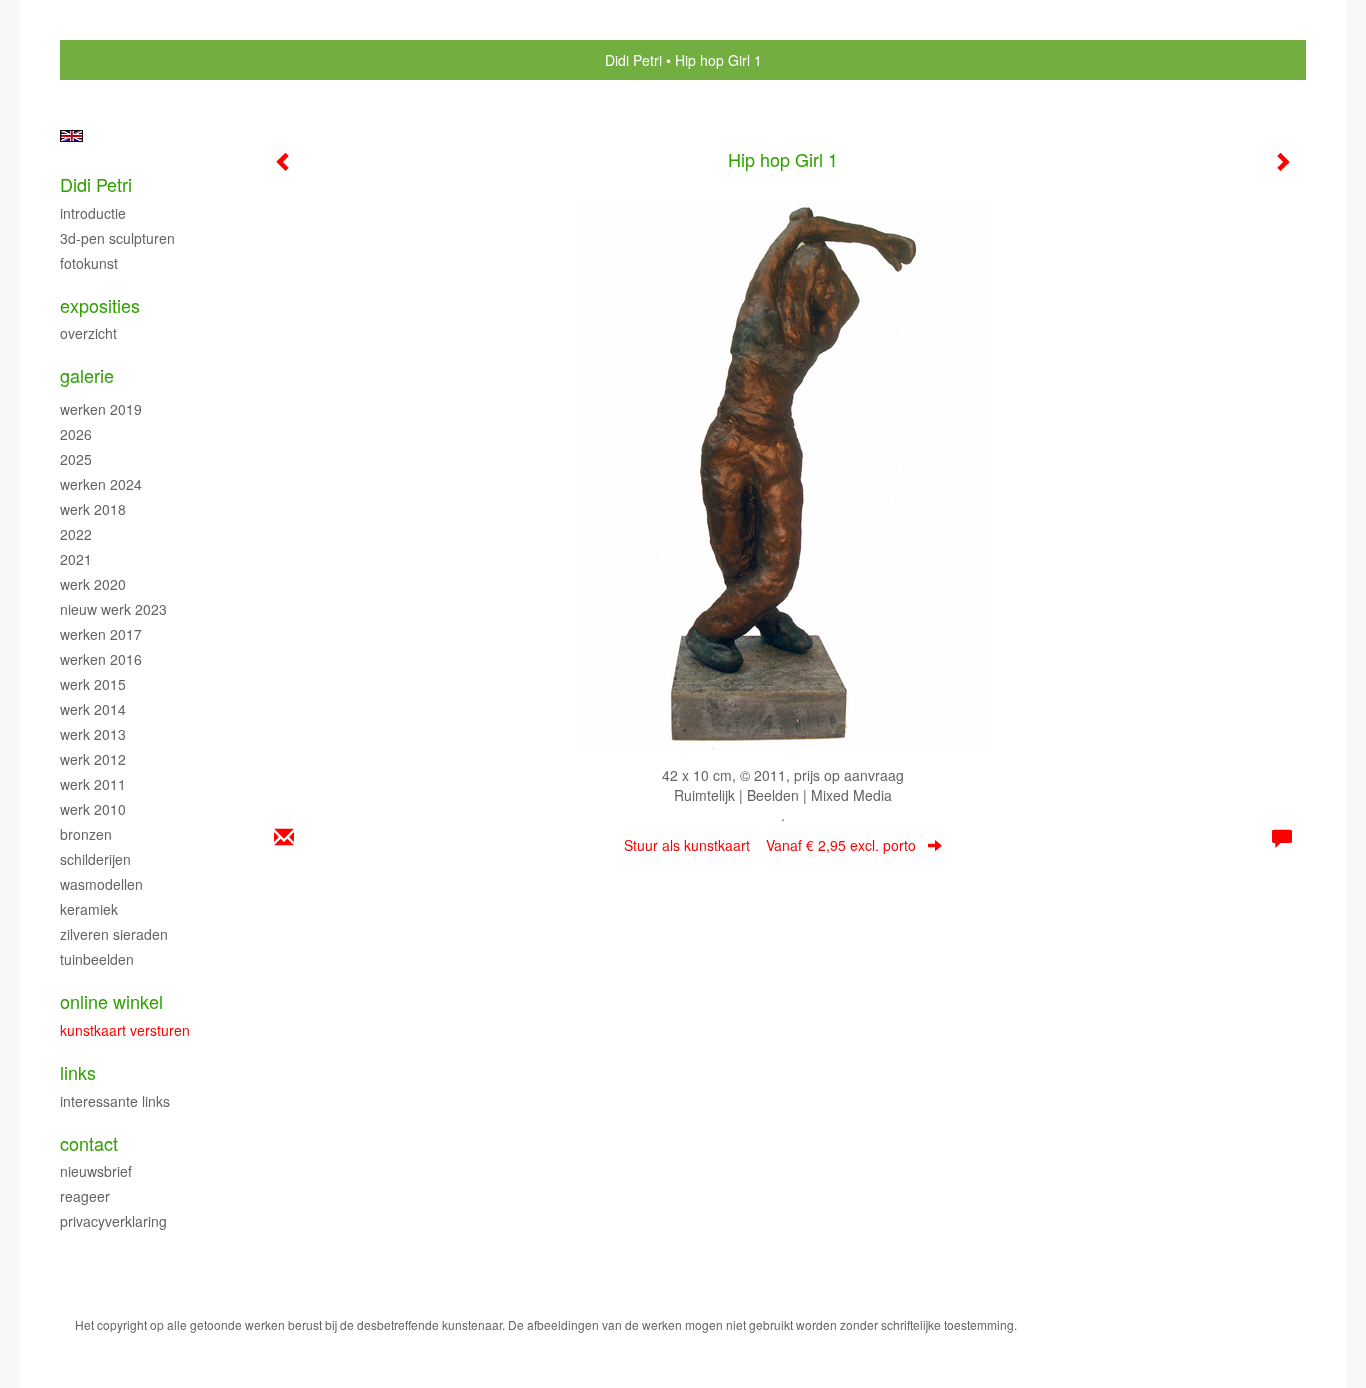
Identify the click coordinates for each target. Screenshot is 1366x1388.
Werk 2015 (93, 684)
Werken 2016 (101, 659)
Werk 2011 (93, 784)
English (71, 136)
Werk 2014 (93, 709)
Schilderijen (95, 859)
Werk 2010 (93, 809)
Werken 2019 (101, 409)
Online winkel (111, 1001)
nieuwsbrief (96, 1171)
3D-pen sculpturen (117, 238)
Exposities (100, 305)
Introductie (93, 213)
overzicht (88, 333)
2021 (76, 559)
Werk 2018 (93, 509)
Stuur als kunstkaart (770, 845)
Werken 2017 (101, 634)
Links (78, 1072)
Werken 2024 (101, 484)
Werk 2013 (93, 734)
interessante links (115, 1101)
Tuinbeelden (97, 959)
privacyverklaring (113, 1221)
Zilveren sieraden (114, 934)
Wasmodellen (101, 884)
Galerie (87, 375)
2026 (76, 434)
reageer (85, 1196)
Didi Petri (633, 60)
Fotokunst (89, 263)
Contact (89, 1143)
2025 (76, 459)
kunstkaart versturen (125, 1030)
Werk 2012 (93, 759)
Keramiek (89, 909)
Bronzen (86, 834)
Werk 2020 (93, 584)
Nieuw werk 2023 (113, 609)
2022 (76, 534)
